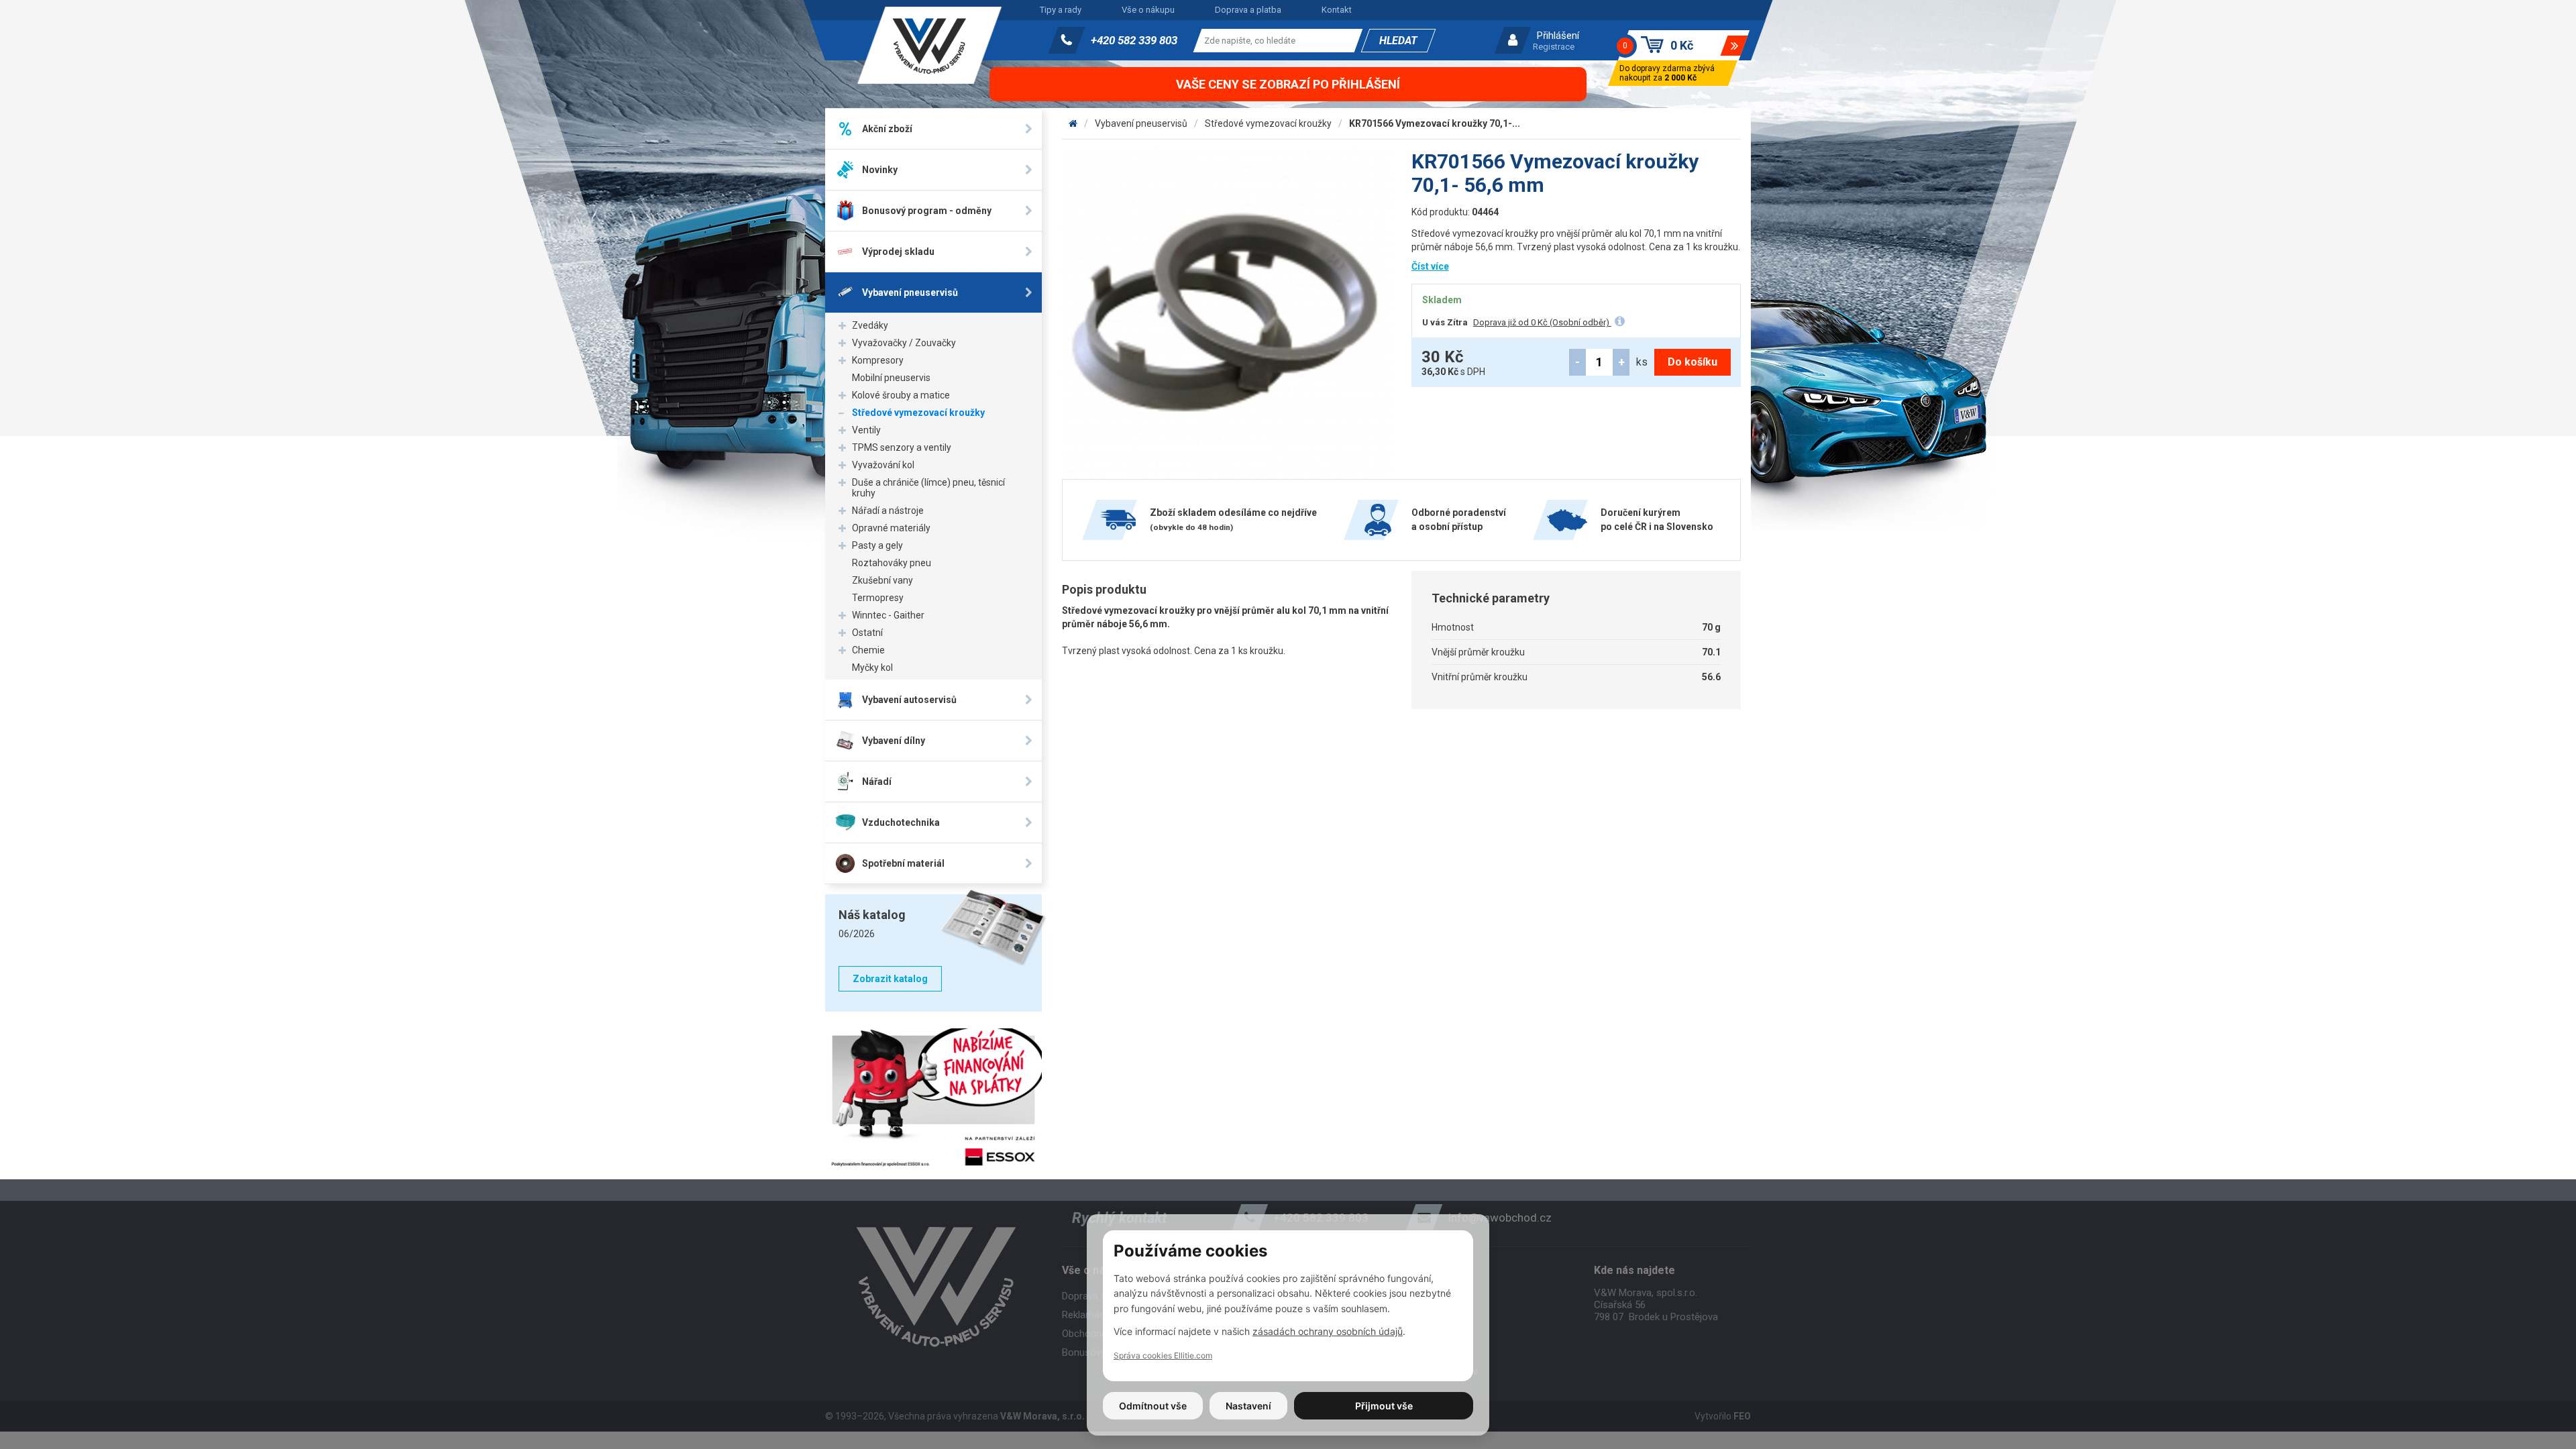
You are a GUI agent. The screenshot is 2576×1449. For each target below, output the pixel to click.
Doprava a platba (1248, 10)
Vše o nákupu (1148, 10)
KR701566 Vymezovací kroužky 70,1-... (1435, 123)
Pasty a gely (877, 545)
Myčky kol (872, 667)
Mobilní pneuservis (891, 378)
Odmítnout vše (1153, 1406)
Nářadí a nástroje (888, 511)
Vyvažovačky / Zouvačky (904, 343)
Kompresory (878, 360)
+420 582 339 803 (1134, 40)
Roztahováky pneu (892, 563)
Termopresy (878, 598)
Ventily (866, 430)
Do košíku (1693, 362)
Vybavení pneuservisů (1141, 123)
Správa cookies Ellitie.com (1163, 1355)
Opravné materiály (891, 528)
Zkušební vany (882, 580)
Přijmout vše (1384, 1406)
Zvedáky (870, 325)
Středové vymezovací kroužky (918, 413)
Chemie (868, 650)
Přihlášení (1558, 36)
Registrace (1554, 47)
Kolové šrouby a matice (901, 395)
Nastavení (1248, 1406)
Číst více (1430, 266)
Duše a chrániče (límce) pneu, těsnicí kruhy (928, 488)
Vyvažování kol (883, 465)
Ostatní (867, 633)
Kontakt (1337, 10)
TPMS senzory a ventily (902, 447)
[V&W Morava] (1073, 123)
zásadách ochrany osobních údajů (1328, 1331)
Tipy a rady (1061, 10)
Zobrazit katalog (890, 979)
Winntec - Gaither (888, 615)
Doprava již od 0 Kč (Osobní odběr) (1542, 322)
